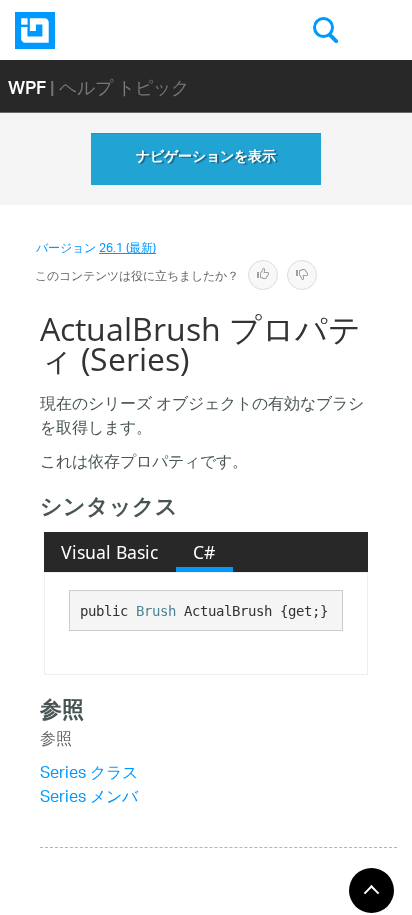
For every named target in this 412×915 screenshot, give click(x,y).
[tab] (110, 552)
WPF (27, 86)
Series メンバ (89, 798)
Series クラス (89, 774)
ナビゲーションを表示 (206, 159)
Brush (156, 611)
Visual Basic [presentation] (109, 552)
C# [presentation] (204, 552)
